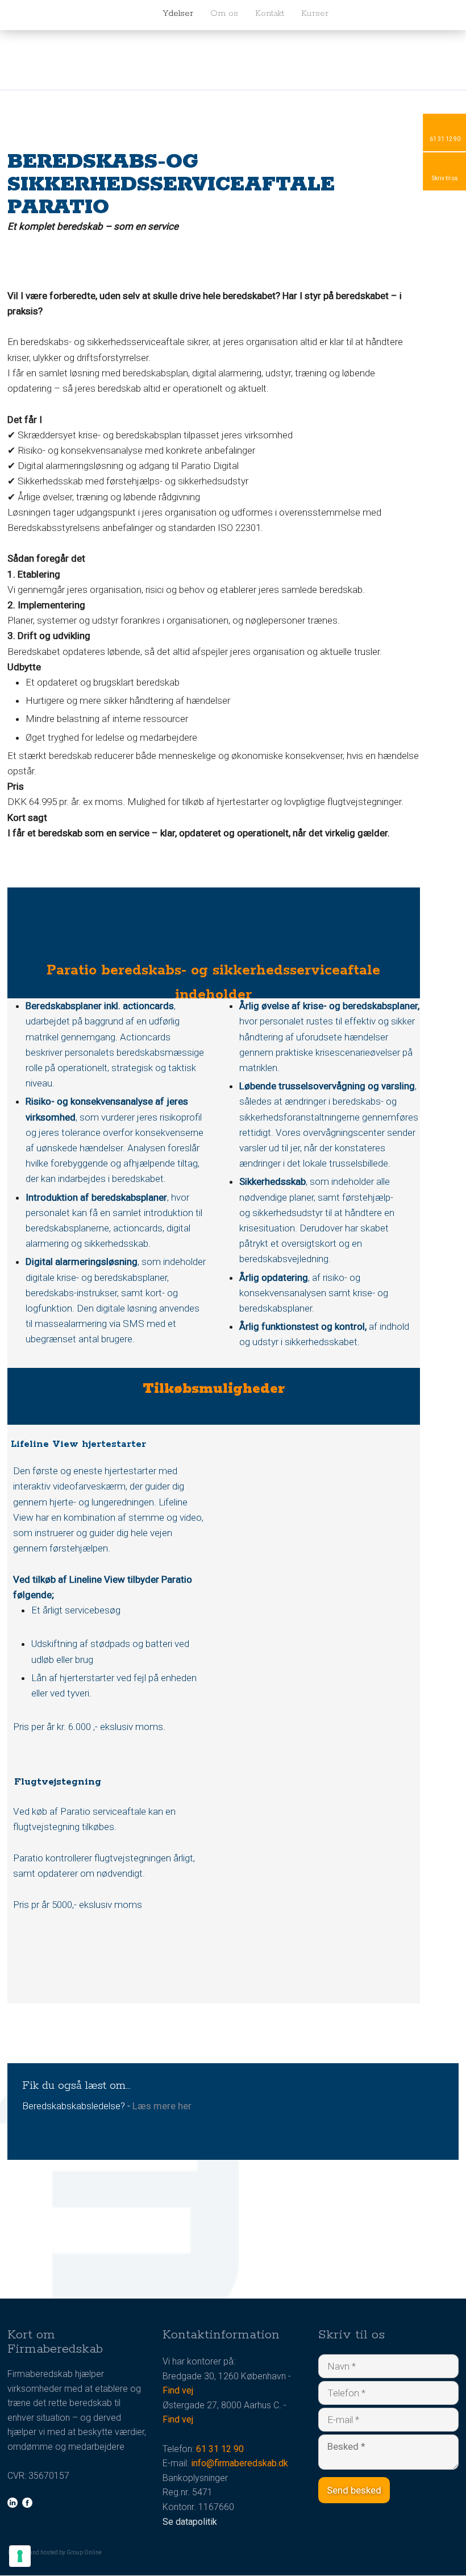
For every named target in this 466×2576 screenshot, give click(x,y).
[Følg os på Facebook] (27, 2503)
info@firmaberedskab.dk (240, 2463)
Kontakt (270, 13)
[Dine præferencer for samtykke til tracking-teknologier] (20, 2556)
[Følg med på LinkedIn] (13, 2503)
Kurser (315, 13)
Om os (224, 13)
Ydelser (178, 13)
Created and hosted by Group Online (55, 2552)
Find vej (178, 2390)
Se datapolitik (190, 2522)
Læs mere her (162, 2106)
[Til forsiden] (78, 14)
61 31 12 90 (220, 2449)
